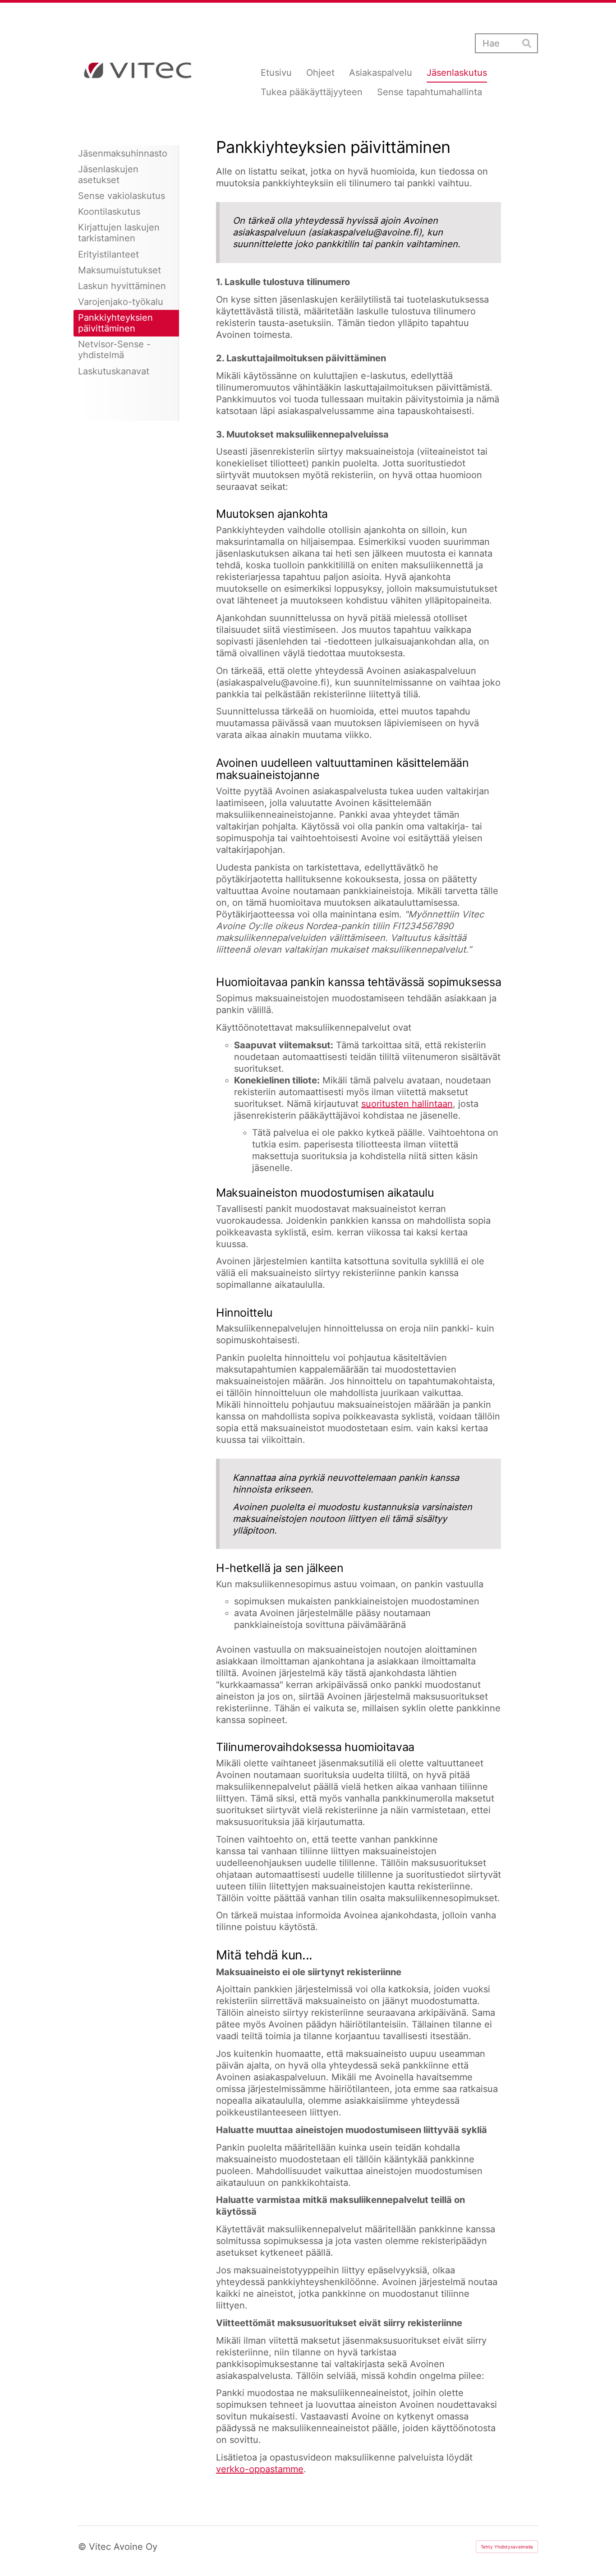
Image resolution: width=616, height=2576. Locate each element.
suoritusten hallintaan (407, 1104)
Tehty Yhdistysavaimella (507, 2547)
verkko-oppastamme (260, 2469)
